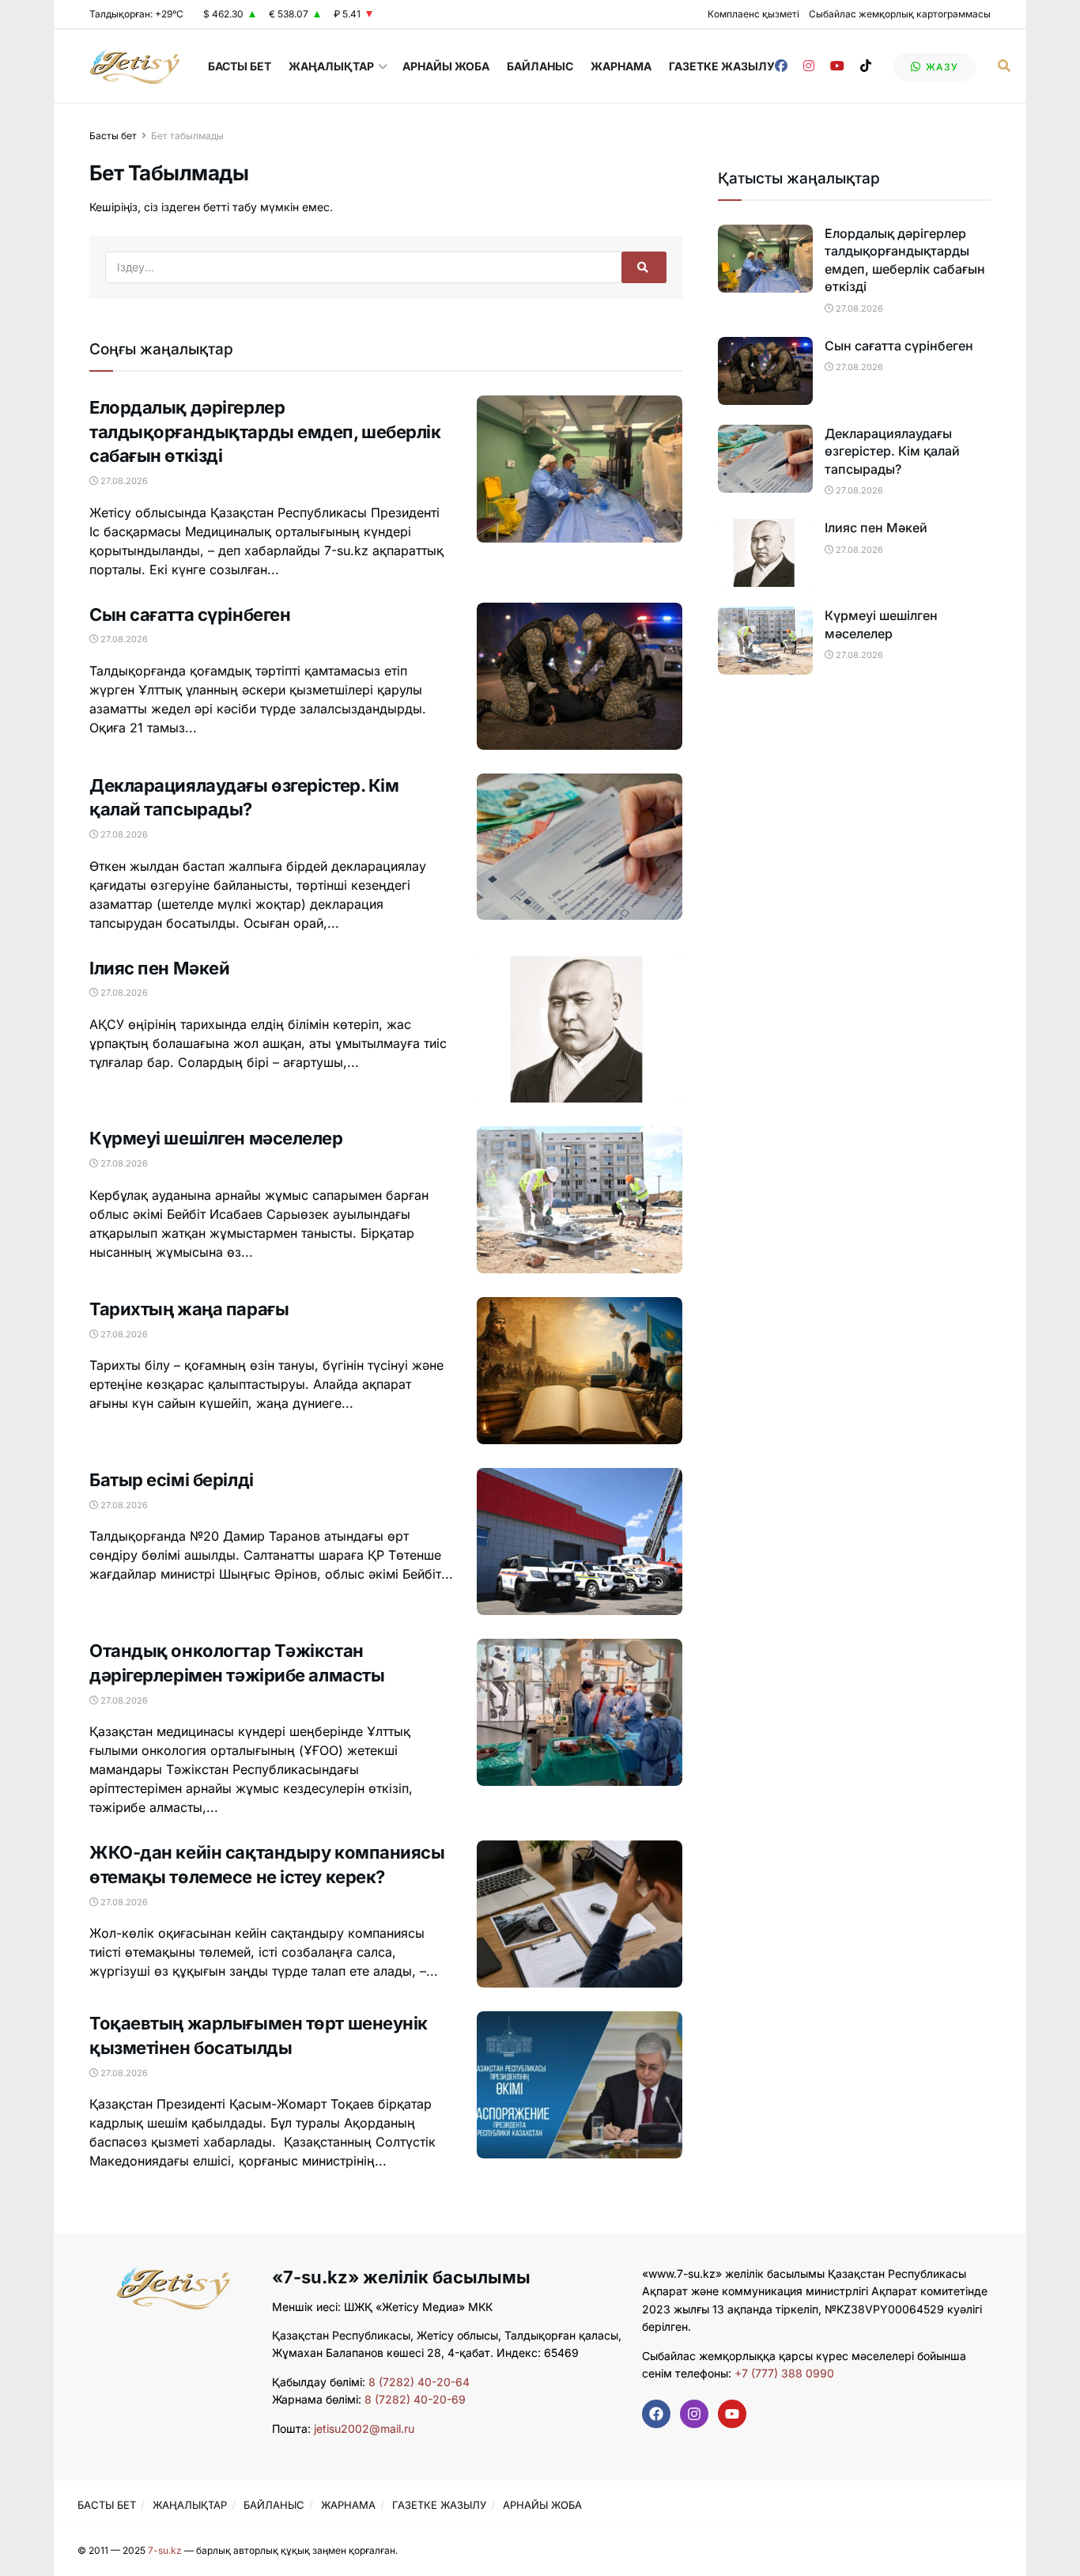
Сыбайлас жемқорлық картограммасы (900, 14)
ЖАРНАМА (621, 66)
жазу (940, 67)
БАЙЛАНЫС (540, 66)
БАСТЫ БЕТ (240, 66)
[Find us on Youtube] (837, 66)
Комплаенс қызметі (753, 14)
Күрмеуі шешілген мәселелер (216, 1138)
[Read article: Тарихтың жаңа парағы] (580, 1371)
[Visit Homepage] (135, 66)
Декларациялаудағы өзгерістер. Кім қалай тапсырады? (892, 451)
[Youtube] (732, 2414)
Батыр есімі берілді (172, 1480)
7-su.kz (165, 2550)
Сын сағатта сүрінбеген (190, 615)
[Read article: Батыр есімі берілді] (580, 1541)
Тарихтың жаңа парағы (189, 1309)
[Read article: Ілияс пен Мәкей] (580, 1030)
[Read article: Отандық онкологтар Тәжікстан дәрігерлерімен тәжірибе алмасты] (580, 1712)
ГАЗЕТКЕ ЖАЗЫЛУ (722, 66)
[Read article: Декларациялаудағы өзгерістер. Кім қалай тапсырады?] (580, 847)
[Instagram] (694, 2414)
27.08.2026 (123, 481)
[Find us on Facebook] (781, 66)
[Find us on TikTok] (866, 66)
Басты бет (113, 136)
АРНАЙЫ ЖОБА (446, 66)
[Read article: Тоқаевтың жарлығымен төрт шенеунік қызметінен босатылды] (580, 2085)
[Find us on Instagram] (809, 66)
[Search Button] (1004, 66)
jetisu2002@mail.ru (364, 2428)
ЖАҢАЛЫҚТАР (331, 66)
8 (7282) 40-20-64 (419, 2382)
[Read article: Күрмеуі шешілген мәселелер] (580, 1200)
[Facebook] (656, 2414)
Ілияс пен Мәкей (159, 968)
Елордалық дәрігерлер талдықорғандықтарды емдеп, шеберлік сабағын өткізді (265, 432)
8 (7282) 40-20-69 (415, 2399)
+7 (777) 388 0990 (783, 2373)
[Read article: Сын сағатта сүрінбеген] (580, 676)
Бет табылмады (187, 136)
